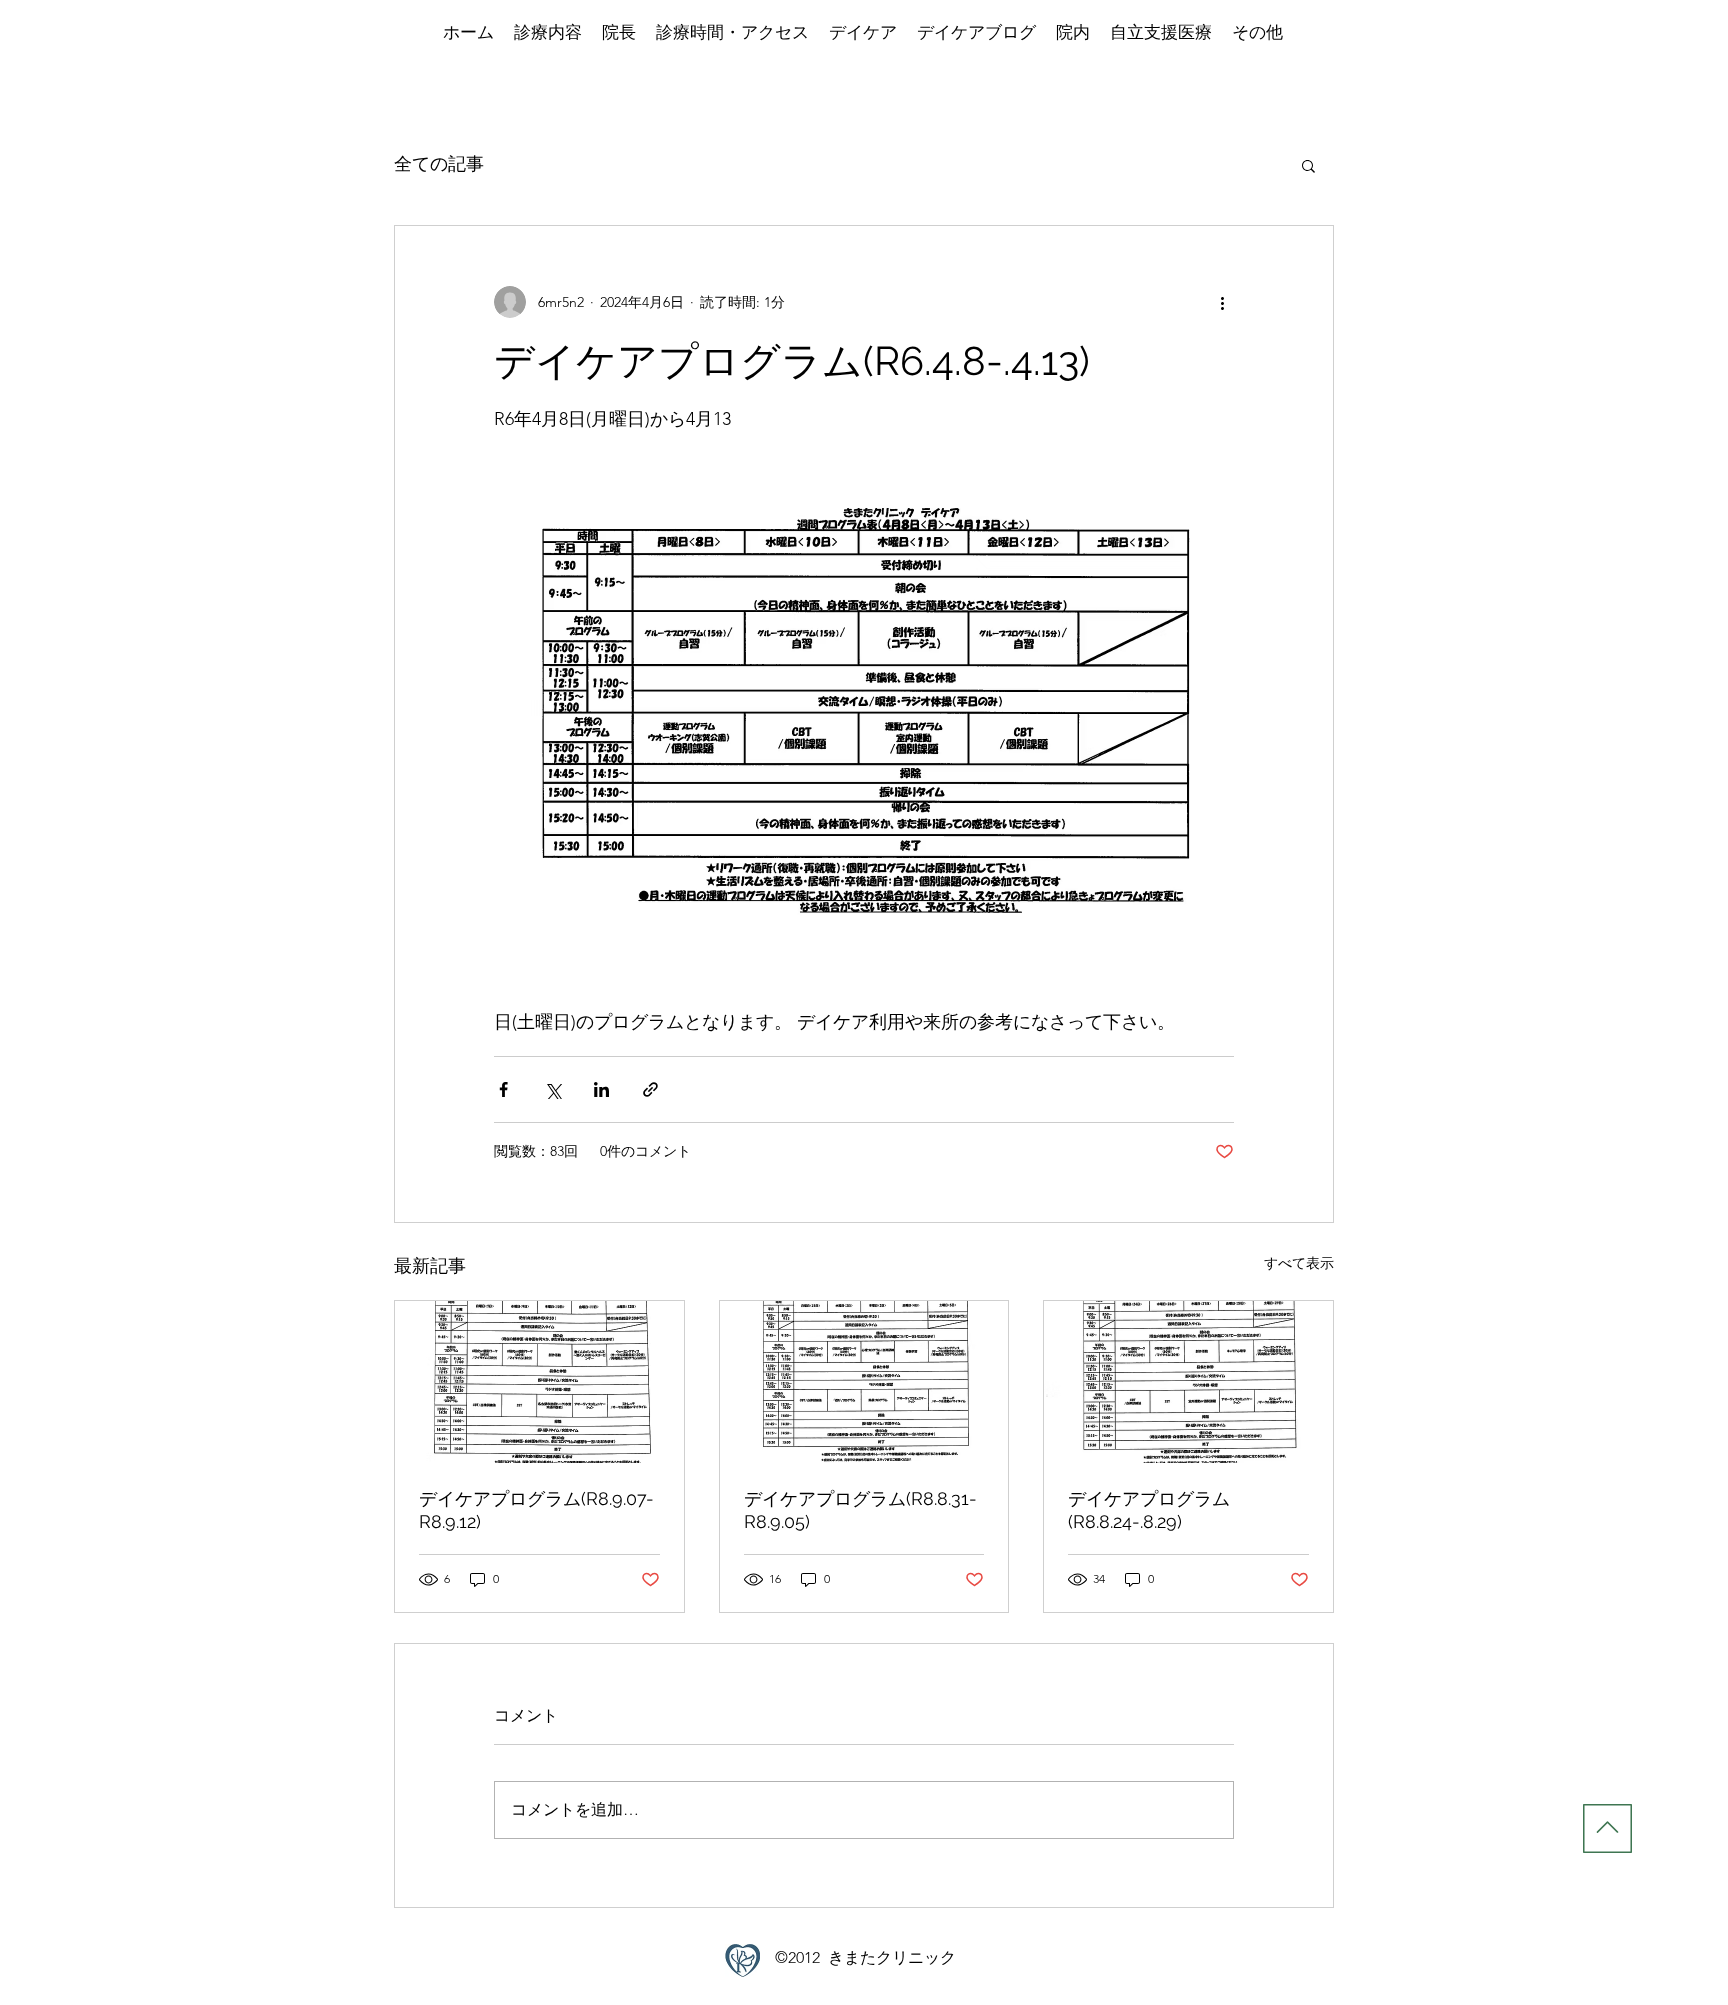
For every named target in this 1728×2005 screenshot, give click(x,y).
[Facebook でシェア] (503, 1089)
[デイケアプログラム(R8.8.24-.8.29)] (1188, 1382)
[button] (1308, 165)
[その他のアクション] (1222, 302)
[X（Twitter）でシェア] (552, 1089)
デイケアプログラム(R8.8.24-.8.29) (1149, 1510)
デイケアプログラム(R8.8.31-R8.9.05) (860, 1510)
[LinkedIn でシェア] (601, 1089)
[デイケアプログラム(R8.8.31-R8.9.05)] (864, 1382)
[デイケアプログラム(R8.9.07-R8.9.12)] (539, 1382)
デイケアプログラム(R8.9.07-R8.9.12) (536, 1510)
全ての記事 (439, 164)
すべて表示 (1299, 1263)
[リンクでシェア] (650, 1089)
